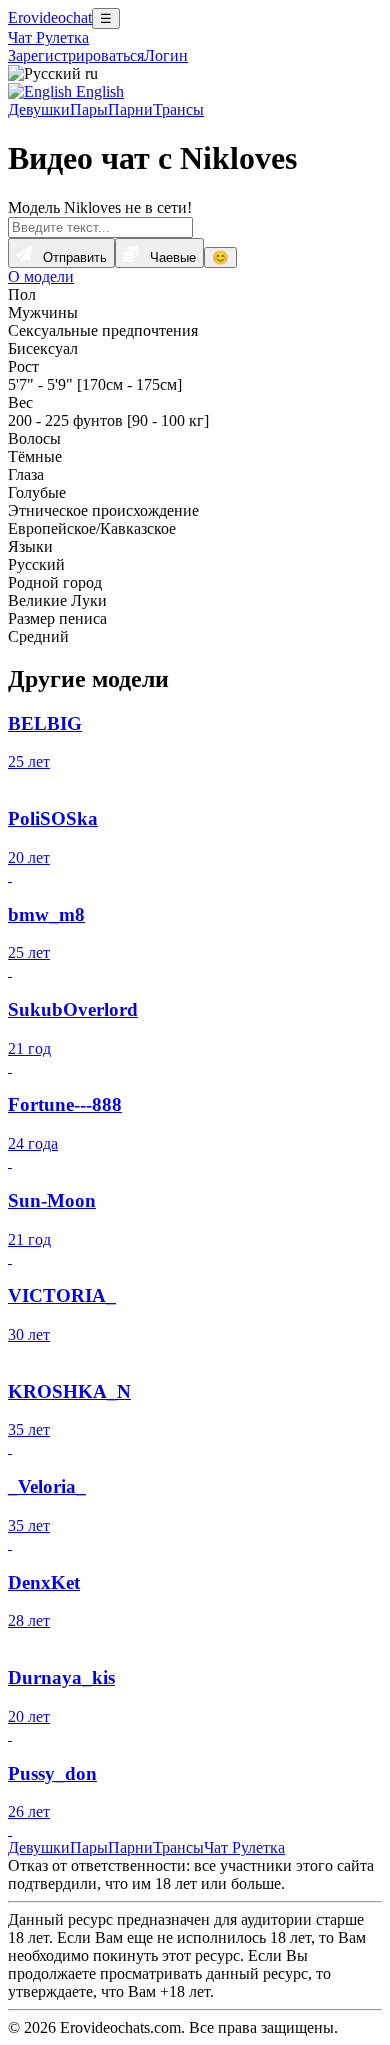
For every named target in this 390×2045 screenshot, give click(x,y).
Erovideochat (50, 17)
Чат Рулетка (48, 37)
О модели (41, 276)
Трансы (178, 109)
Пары (89, 109)
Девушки (39, 109)
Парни (130, 109)
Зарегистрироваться (76, 55)
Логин (166, 55)
